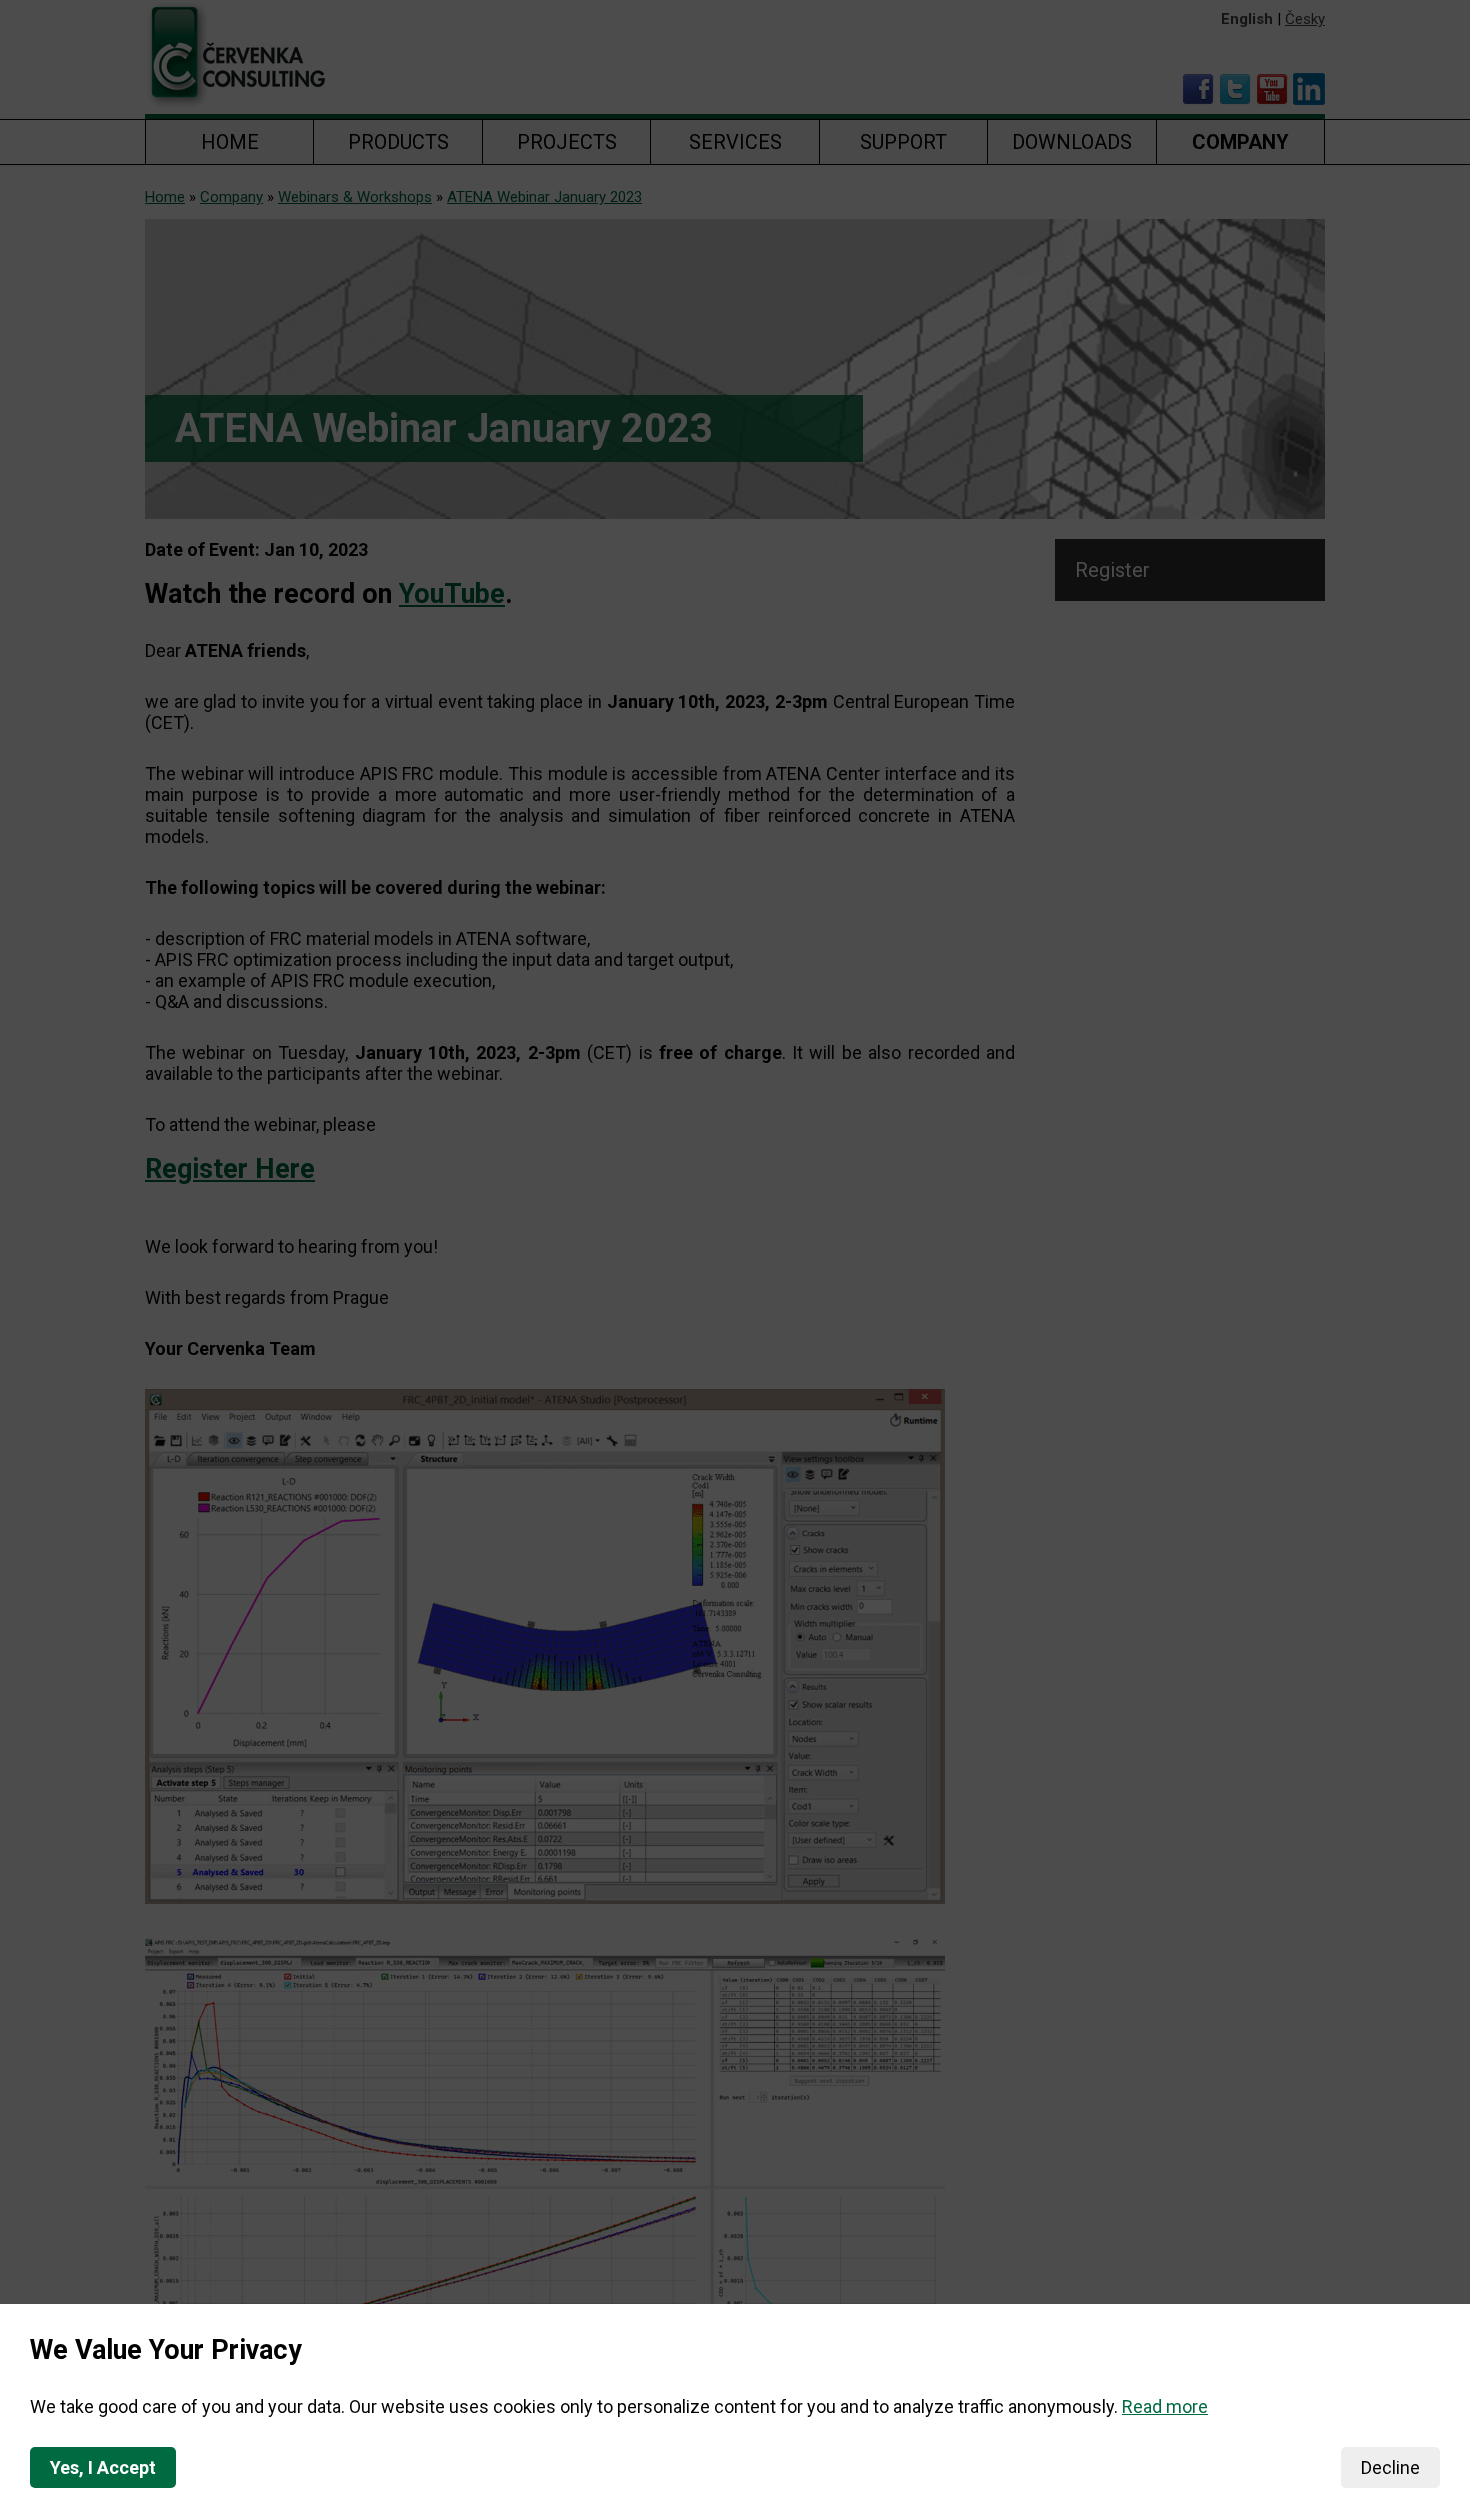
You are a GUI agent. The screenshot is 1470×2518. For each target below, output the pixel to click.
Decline (1390, 2467)
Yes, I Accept (103, 2467)
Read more (1165, 2406)
